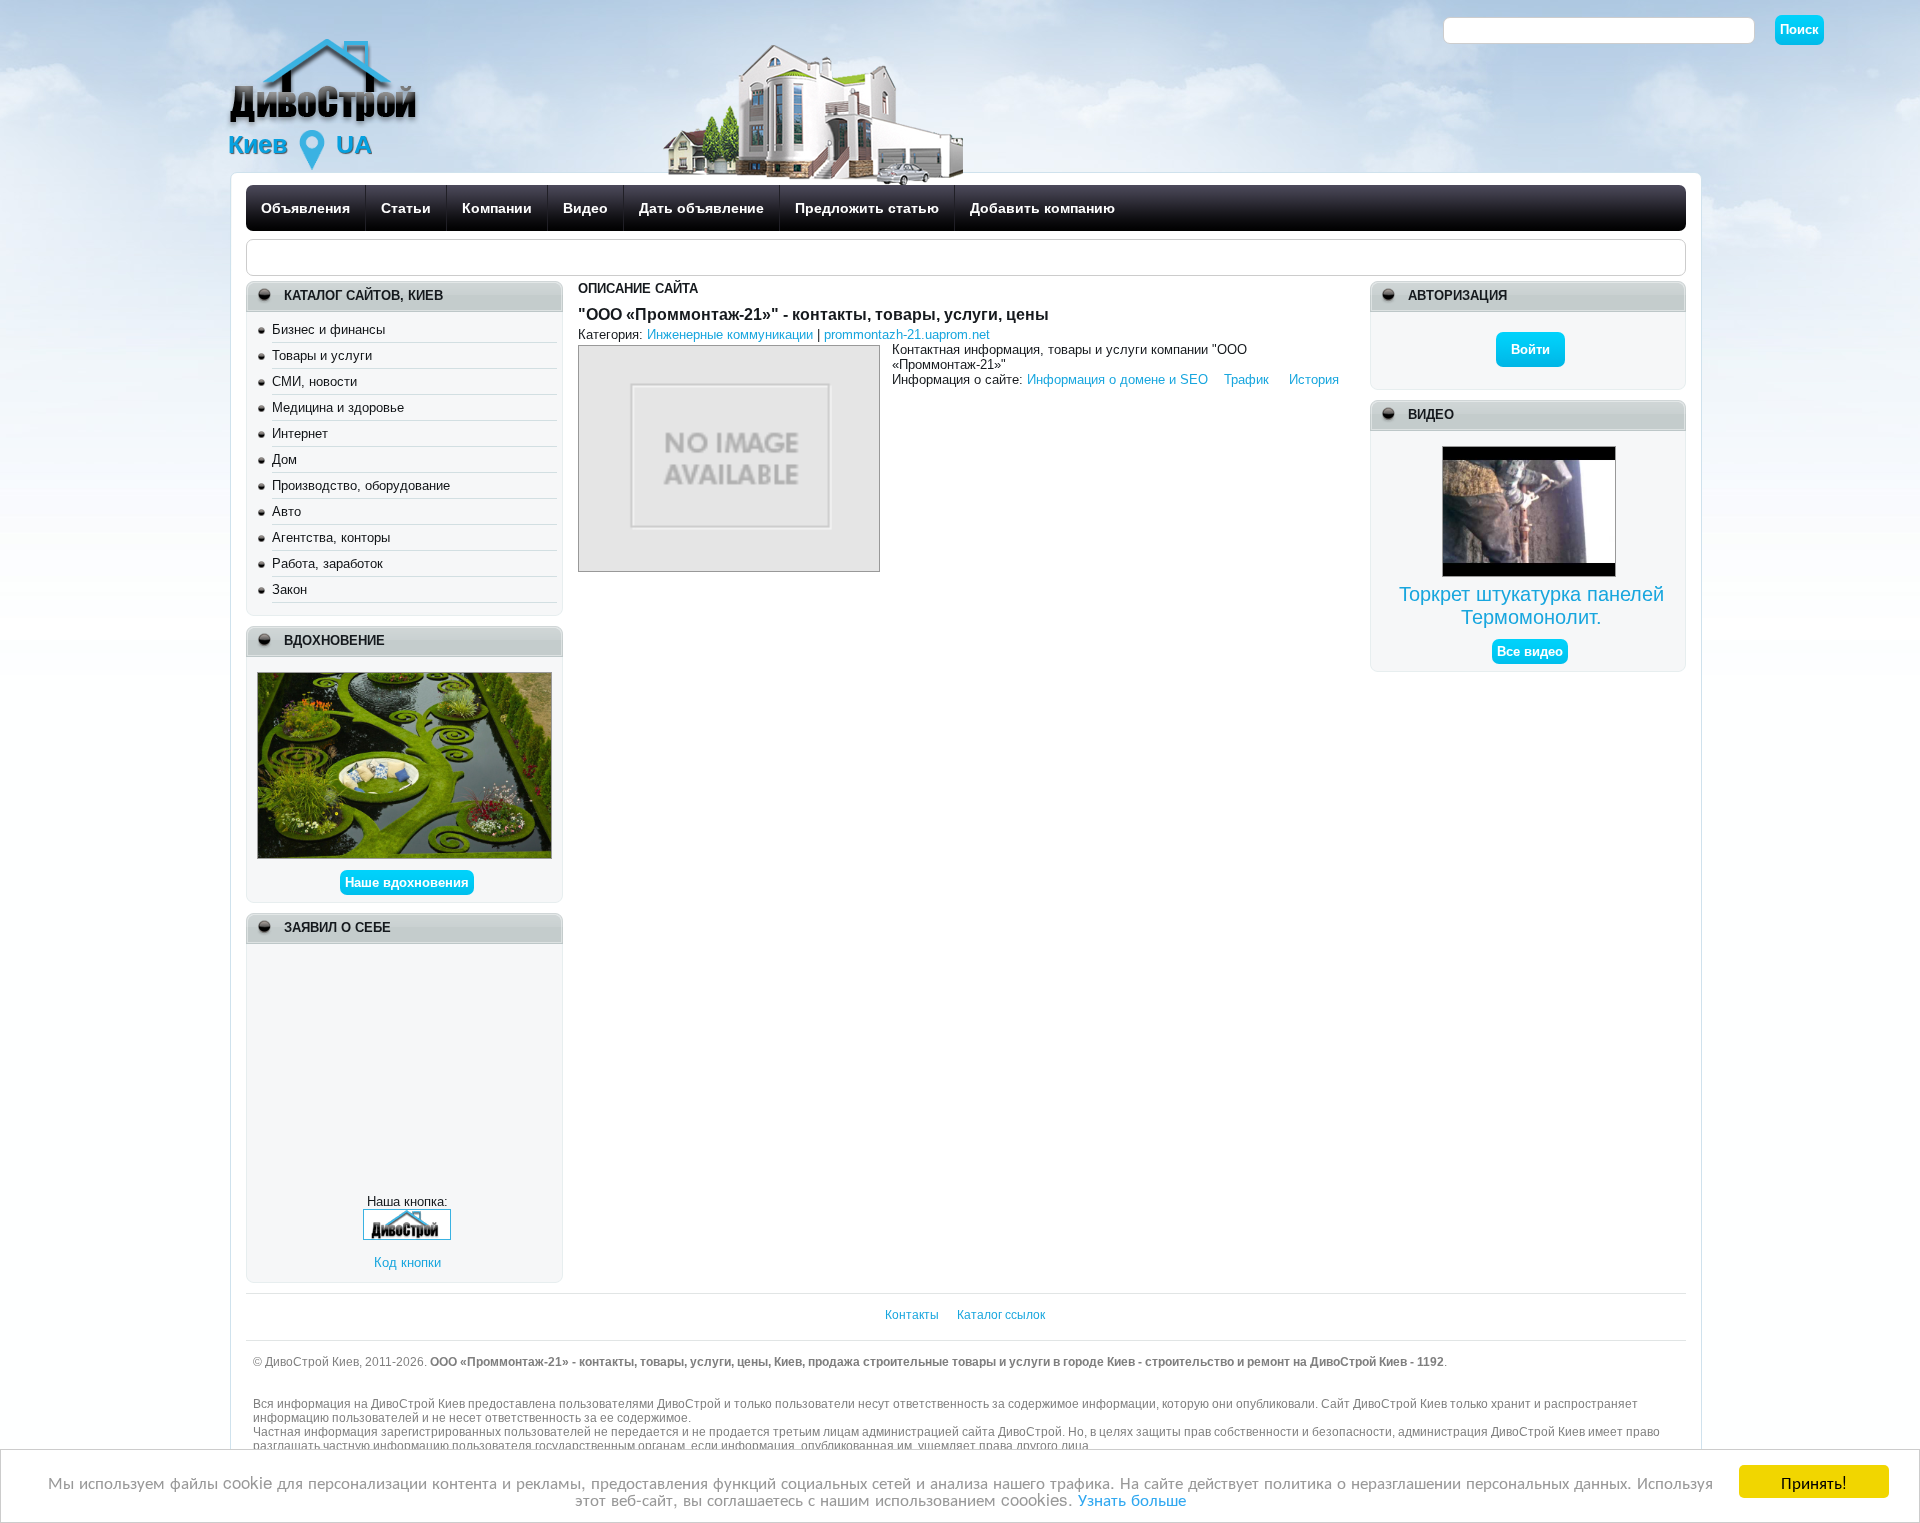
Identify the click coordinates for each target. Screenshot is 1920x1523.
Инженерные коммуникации (730, 334)
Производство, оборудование (361, 485)
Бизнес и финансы (328, 329)
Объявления (305, 208)
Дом (284, 459)
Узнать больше (1132, 1498)
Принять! (1814, 1481)
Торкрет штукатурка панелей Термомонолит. (1531, 605)
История (1314, 379)
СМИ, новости (314, 381)
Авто (286, 511)
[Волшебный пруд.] (404, 679)
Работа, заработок (327, 563)
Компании (497, 208)
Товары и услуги (322, 355)
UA (354, 144)
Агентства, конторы (331, 537)
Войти (1530, 349)
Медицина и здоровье (338, 407)
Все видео (1530, 651)
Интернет (300, 433)
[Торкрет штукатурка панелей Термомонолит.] (1531, 453)
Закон (289, 589)
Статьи (406, 208)
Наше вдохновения (407, 882)
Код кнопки (407, 1262)
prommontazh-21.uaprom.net (907, 334)
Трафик (1246, 379)
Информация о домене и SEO (1117, 379)
